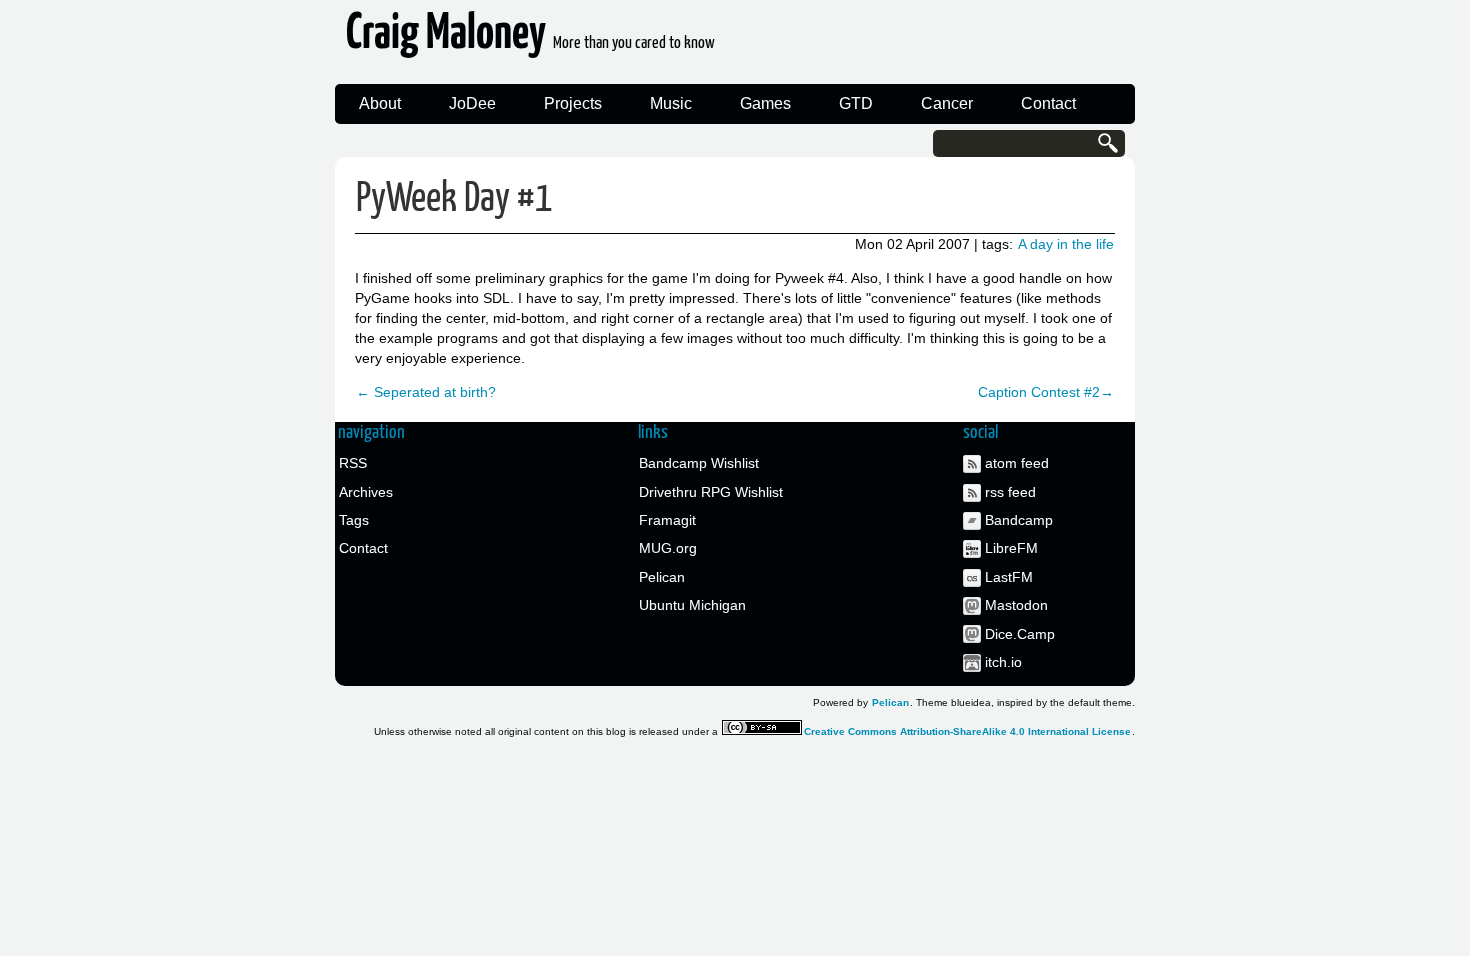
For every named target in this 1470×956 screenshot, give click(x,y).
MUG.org (668, 548)
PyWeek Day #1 (454, 199)
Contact (1048, 103)
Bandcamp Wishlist (699, 463)
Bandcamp (1019, 520)
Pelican (662, 577)
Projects (573, 103)
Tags (354, 520)
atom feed (1017, 463)
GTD (856, 103)
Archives (366, 492)
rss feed (1010, 492)
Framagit (667, 520)
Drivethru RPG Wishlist (711, 492)
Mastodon (1016, 605)
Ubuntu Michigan (692, 605)
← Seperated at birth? (426, 392)
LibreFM (1011, 548)
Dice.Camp (1020, 634)
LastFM (1009, 577)
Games (765, 103)
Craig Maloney (530, 39)
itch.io (1003, 662)
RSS (353, 463)
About (380, 103)
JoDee (472, 103)
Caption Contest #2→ (1046, 392)
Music (671, 103)
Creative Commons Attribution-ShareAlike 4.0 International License (967, 731)
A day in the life (1066, 244)
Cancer (947, 103)
